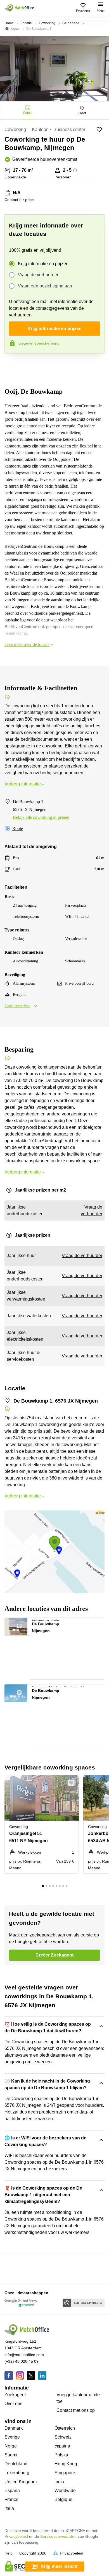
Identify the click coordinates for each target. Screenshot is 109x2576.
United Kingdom (21, 2482)
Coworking (47, 23)
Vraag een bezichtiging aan (45, 286)
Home (9, 23)
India (59, 2482)
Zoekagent (15, 2395)
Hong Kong (66, 2464)
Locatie (26, 23)
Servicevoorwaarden (58, 2536)
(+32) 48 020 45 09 (22, 2361)
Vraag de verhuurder (38, 275)
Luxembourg (17, 2473)
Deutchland (16, 2464)
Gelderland (71, 23)
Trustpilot (12, 365)
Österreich (65, 2428)
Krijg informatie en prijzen (43, 264)
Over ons (13, 2404)
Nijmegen (12, 29)
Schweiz (63, 2437)
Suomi (11, 2455)
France (11, 2499)
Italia (9, 2508)
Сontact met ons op (76, 2410)
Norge (11, 2446)
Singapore (65, 2473)
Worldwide (65, 2491)
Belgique (63, 2499)
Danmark (14, 2428)
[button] (22, 1624)
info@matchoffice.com (24, 2355)
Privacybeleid (16, 2536)
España (12, 2491)
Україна (62, 2446)
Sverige (12, 2437)
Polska (61, 2455)
